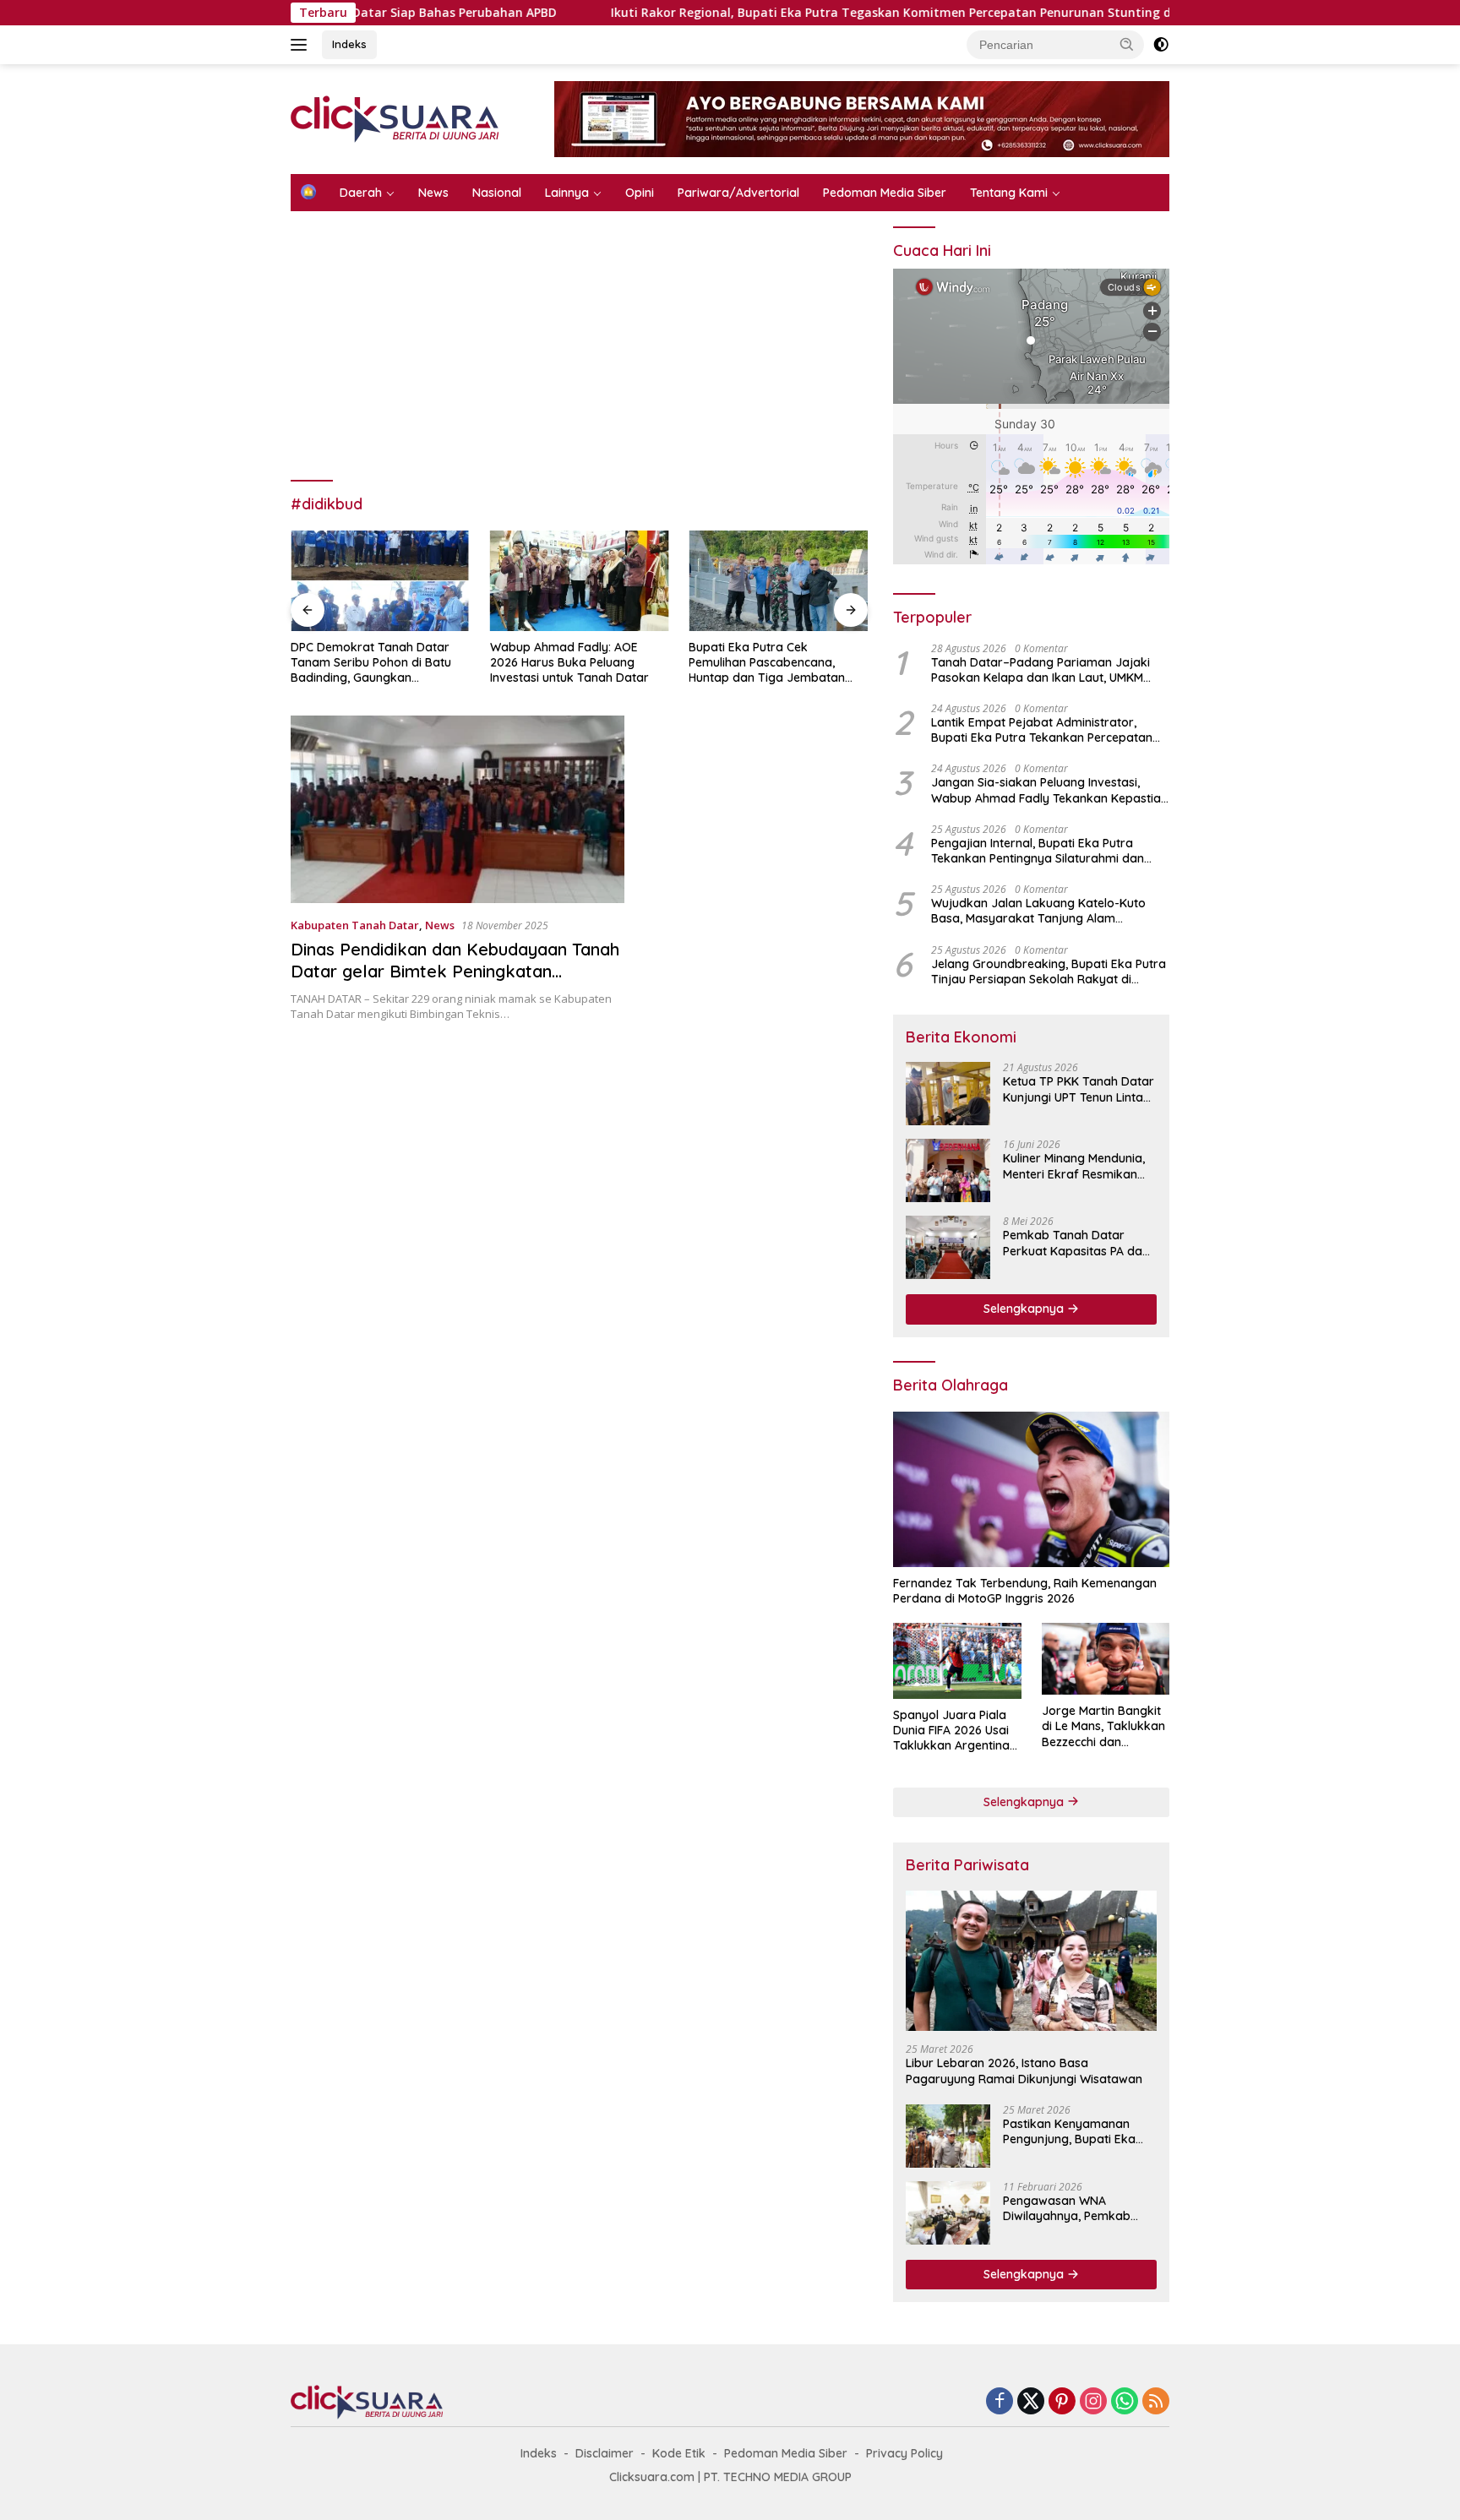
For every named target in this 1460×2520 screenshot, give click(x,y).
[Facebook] (1000, 2402)
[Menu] (302, 45)
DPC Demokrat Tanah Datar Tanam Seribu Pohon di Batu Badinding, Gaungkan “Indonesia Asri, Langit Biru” (371, 663)
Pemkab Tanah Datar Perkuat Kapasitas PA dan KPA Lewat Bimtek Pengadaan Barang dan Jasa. (1076, 1243)
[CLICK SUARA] (395, 118)
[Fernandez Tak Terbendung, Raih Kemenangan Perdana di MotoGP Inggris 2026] (1031, 1489)
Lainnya (567, 193)
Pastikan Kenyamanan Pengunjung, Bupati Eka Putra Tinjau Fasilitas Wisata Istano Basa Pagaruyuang (1069, 2131)
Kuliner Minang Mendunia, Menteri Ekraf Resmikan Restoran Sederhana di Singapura (1074, 1166)
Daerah (361, 193)
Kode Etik (679, 2453)
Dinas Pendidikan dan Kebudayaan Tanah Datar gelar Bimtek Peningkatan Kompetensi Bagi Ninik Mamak (455, 971)
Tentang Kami (1009, 193)
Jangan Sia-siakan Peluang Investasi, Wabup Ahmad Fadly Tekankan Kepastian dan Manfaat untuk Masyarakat (1049, 790)
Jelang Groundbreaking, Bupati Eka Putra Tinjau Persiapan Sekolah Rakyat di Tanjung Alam (1049, 972)
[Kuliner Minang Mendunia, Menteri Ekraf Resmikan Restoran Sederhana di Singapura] (948, 1170)
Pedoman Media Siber (885, 193)
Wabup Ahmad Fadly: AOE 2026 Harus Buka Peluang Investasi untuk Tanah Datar (569, 662)
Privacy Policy (904, 2453)
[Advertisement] (579, 355)
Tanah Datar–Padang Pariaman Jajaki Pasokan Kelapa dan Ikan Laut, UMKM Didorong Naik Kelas (1041, 670)
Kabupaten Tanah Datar (355, 925)
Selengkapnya (1025, 1309)
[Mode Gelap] (1161, 45)
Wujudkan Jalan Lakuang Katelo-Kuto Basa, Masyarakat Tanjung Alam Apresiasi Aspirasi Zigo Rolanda (1038, 911)
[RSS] (1156, 2402)
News (433, 193)
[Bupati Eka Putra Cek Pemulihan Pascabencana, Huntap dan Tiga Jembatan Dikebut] (778, 581)
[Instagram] (1093, 2402)
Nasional (497, 193)
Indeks (349, 44)
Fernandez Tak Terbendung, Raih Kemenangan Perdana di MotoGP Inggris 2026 (1025, 1591)
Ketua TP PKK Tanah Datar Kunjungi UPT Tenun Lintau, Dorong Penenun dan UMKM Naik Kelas (1079, 1089)
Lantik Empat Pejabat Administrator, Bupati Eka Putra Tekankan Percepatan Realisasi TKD (1042, 730)
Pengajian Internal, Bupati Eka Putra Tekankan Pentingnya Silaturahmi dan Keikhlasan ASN (1038, 851)
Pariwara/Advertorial (738, 193)
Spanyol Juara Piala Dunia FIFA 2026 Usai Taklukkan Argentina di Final (951, 1731)
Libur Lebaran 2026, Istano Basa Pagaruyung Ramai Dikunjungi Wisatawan (1024, 2071)
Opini (640, 193)
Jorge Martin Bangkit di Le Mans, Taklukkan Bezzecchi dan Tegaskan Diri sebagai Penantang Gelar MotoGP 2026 (1105, 1726)
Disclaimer (605, 2453)
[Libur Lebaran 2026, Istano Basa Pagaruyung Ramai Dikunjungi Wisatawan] (1031, 1961)
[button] (1127, 44)
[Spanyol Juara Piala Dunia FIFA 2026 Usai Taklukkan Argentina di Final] (957, 1661)
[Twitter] (1031, 2402)
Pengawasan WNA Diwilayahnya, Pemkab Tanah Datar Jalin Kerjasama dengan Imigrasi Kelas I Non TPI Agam (1068, 2208)
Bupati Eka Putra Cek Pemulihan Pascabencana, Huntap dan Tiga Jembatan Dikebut (767, 663)
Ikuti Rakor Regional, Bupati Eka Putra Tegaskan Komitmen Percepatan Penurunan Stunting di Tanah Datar (773, 13)
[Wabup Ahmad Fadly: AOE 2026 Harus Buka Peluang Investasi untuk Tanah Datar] (580, 581)
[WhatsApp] (1125, 2402)
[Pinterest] (1062, 2402)
